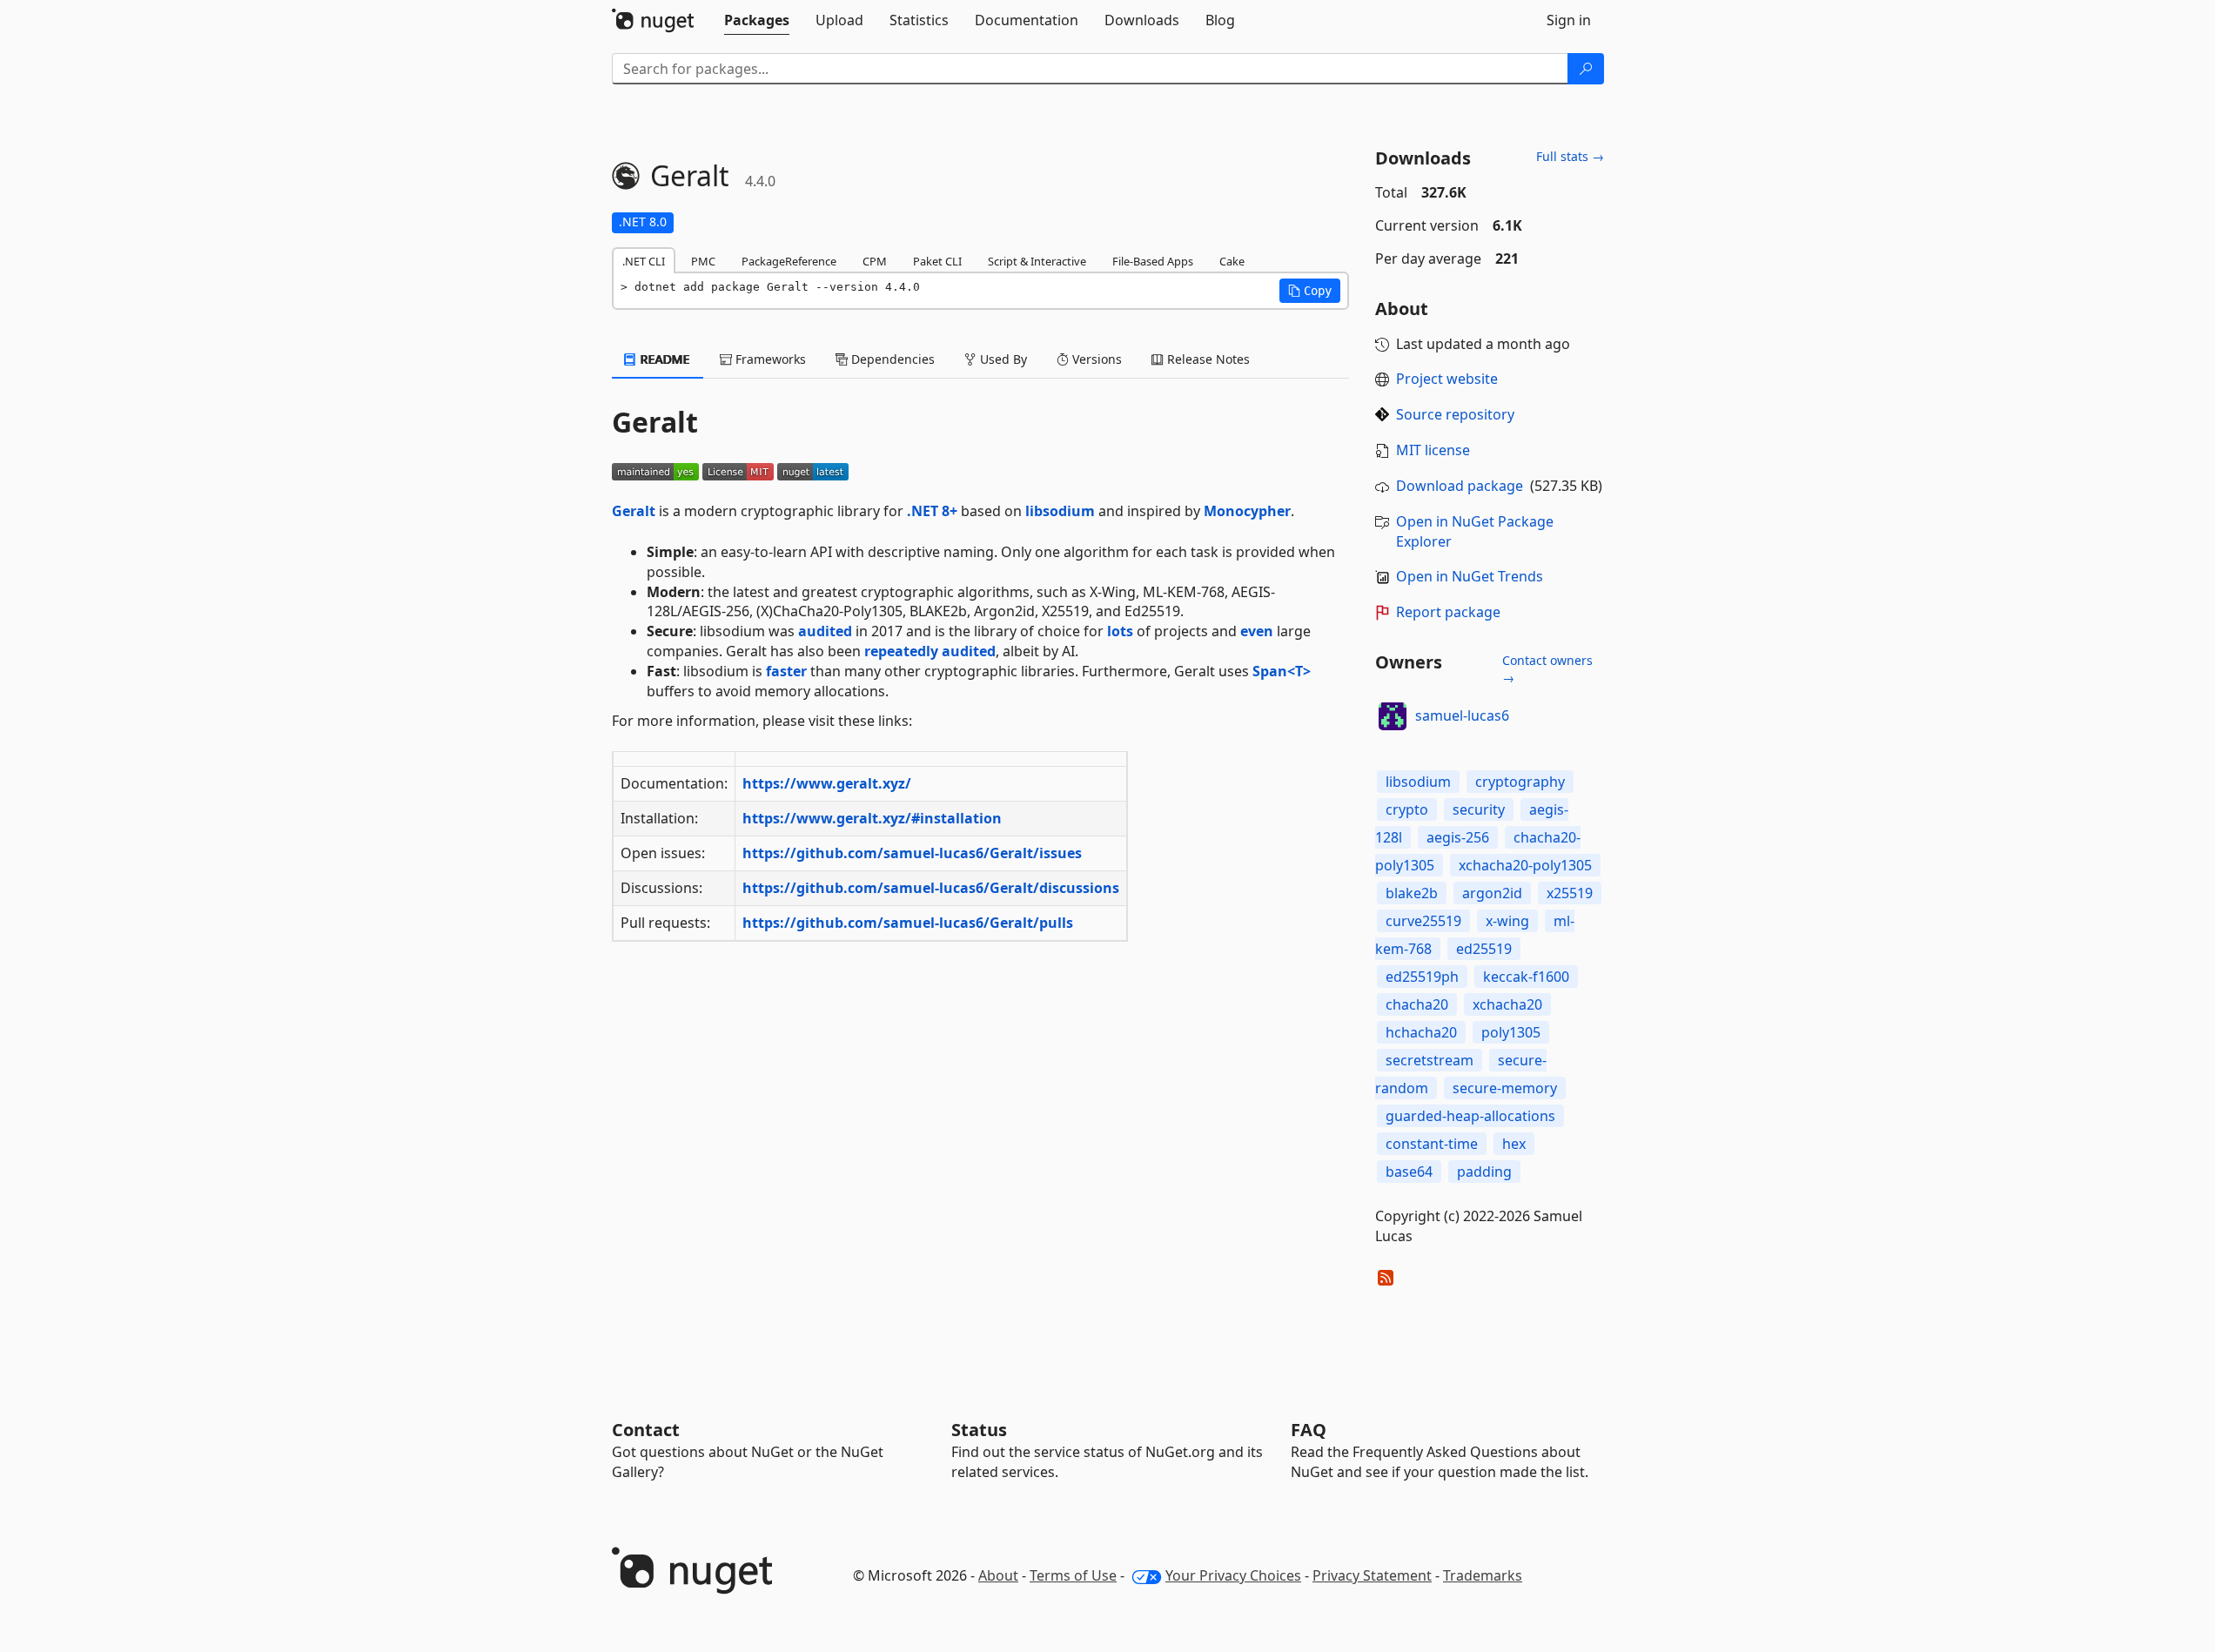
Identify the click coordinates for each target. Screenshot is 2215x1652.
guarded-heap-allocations (1470, 1116)
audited (825, 631)
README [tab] (664, 359)
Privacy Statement (1372, 1575)
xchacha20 (1507, 1004)
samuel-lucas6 (1462, 715)
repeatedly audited (930, 651)
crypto (1407, 809)
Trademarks (1483, 1575)
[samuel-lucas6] (1393, 716)
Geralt (634, 511)
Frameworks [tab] (769, 359)
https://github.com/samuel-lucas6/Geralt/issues (912, 853)
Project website (1447, 379)
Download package (1460, 486)
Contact (646, 1430)
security (1479, 809)
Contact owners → (1547, 669)
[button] (1310, 291)
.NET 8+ (932, 511)
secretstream (1430, 1060)
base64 (1409, 1172)
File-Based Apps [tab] (1153, 261)
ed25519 (1484, 949)
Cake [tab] (1232, 261)
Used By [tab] (1002, 359)
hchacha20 (1421, 1032)
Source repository (1455, 414)
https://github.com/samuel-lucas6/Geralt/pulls (908, 923)
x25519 (1570, 893)
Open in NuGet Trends (1470, 576)
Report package (1448, 612)
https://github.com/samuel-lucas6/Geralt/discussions (931, 888)
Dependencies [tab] (891, 359)
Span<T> (1282, 671)
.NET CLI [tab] (644, 261)
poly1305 (1511, 1032)
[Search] (1586, 69)
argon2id (1492, 893)
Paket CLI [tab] (937, 261)
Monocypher (1247, 511)
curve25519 (1423, 921)
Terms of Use (1073, 1575)
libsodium (1060, 511)
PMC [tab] (703, 261)
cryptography (1520, 782)
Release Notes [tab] (1207, 359)
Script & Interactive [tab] (1037, 261)
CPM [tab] (875, 261)
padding (1484, 1172)
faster (786, 671)
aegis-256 (1458, 837)
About (998, 1575)
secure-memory (1505, 1088)
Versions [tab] (1095, 359)
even (1257, 631)
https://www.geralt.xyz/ (827, 783)
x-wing (1507, 921)
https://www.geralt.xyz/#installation (872, 818)
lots (1120, 631)
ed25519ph (1422, 977)
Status (979, 1430)
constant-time (1432, 1144)
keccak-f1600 (1526, 977)
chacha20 (1417, 1004)
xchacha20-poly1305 (1525, 865)
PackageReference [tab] (789, 261)
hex (1514, 1144)
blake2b (1412, 893)
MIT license (1433, 450)
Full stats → (1570, 156)
